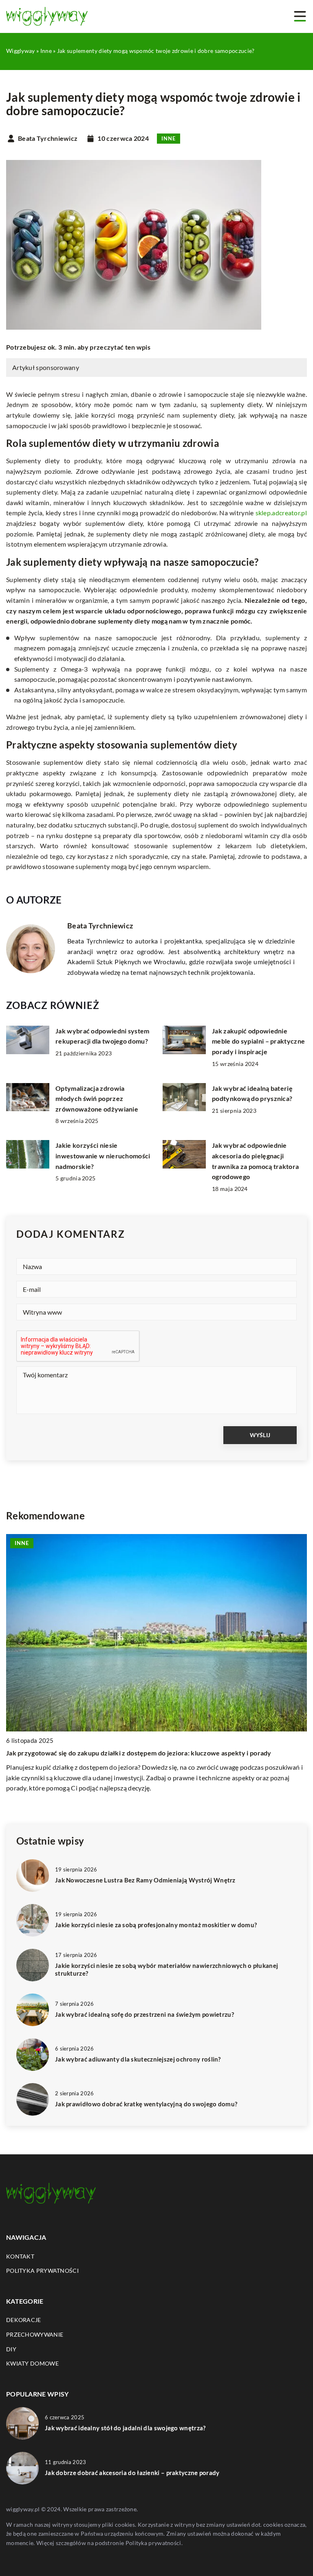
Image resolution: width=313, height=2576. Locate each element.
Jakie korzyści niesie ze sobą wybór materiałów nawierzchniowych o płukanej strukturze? (166, 1970)
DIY (11, 2349)
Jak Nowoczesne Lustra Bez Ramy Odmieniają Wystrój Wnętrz (145, 1880)
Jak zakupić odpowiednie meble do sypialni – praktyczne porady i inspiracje (258, 1041)
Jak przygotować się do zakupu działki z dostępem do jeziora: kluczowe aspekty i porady (139, 1753)
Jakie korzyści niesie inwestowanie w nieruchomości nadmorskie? (103, 1156)
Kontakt (20, 2256)
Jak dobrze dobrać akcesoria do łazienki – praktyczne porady (132, 2473)
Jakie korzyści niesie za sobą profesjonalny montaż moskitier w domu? (156, 1925)
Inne (169, 138)
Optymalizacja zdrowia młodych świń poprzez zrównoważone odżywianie (97, 1099)
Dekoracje (24, 2320)
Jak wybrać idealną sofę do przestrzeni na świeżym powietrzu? (144, 2014)
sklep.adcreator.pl (281, 513)
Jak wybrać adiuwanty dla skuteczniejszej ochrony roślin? (138, 2059)
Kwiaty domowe (32, 2363)
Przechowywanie (35, 2334)
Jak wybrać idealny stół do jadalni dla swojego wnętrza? (125, 2428)
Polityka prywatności (42, 2271)
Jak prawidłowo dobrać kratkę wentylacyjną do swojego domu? (146, 2104)
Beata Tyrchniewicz (48, 138)
